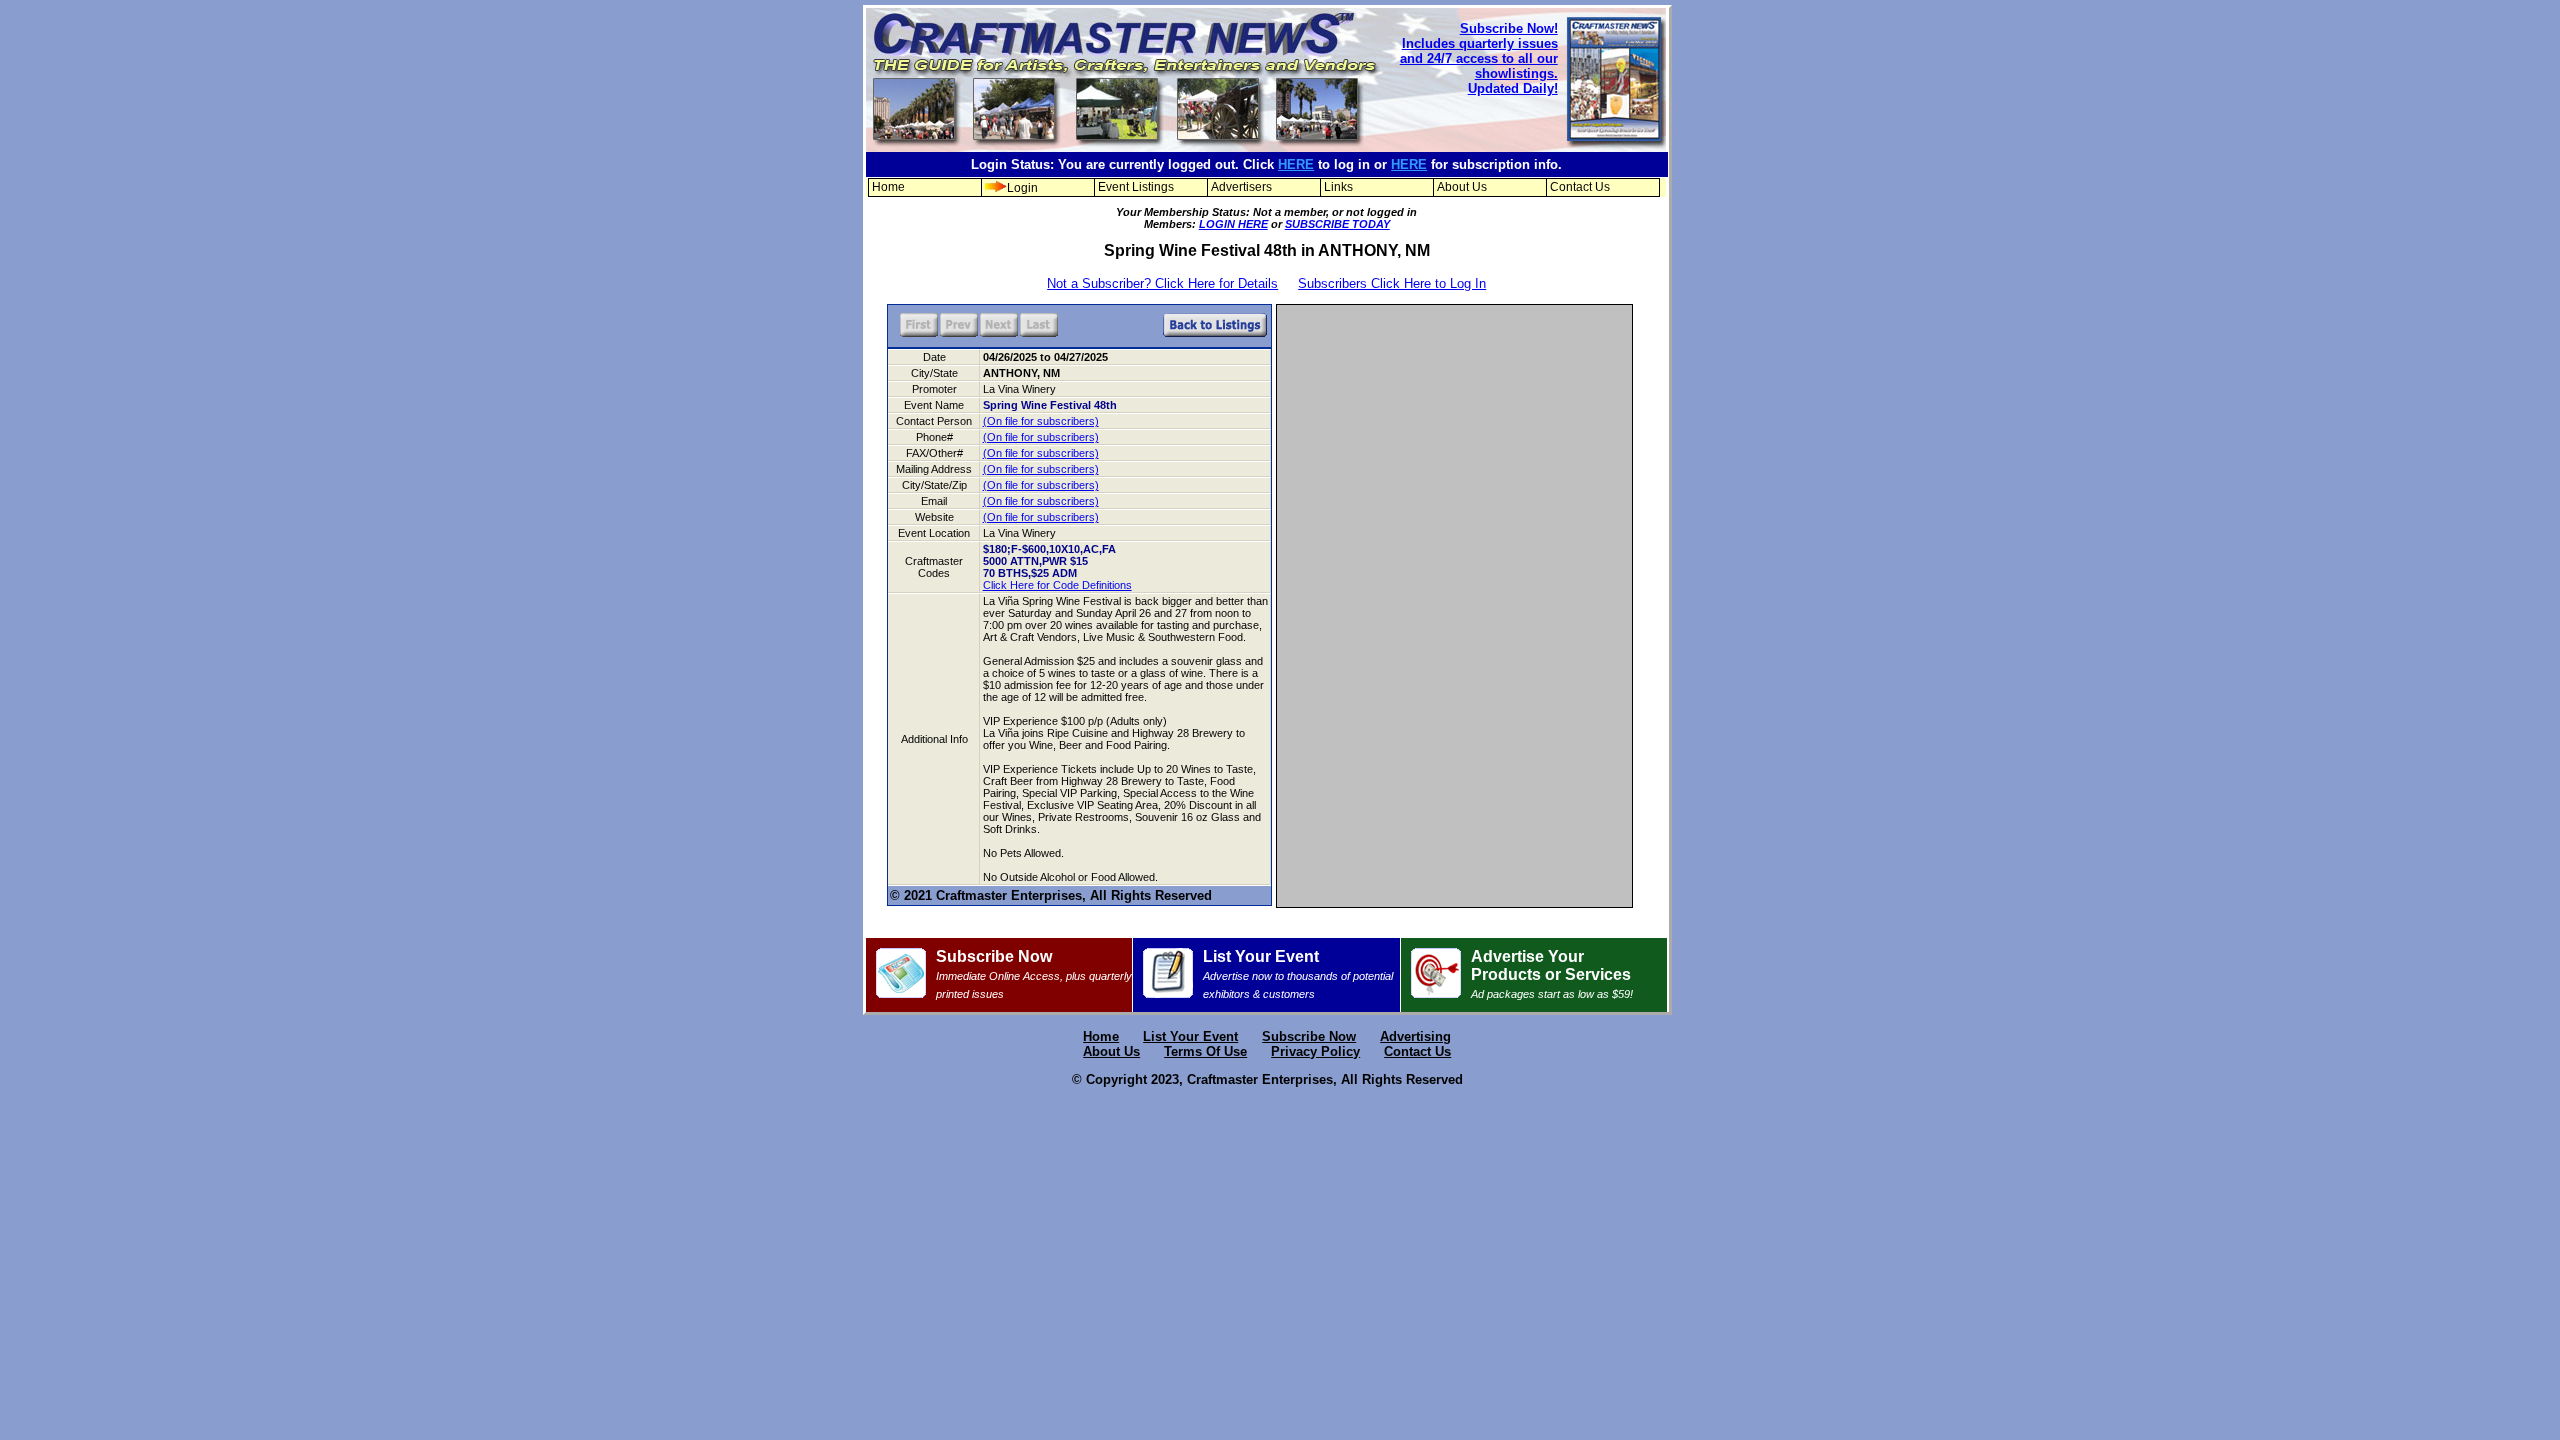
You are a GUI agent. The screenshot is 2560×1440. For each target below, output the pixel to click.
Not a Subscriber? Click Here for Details (1162, 283)
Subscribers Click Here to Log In (1392, 283)
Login (1022, 188)
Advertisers (1241, 187)
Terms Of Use (1205, 1051)
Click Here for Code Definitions (1057, 585)
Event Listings (1136, 187)
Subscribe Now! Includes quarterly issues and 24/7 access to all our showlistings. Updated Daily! (1479, 58)
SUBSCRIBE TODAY (1337, 224)
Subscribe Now (1034, 974)
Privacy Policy (1315, 1051)
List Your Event (1298, 974)
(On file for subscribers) (1041, 421)
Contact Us (1580, 187)
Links (1338, 187)
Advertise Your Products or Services (1552, 974)
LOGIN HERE (1233, 224)
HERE (1296, 164)
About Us (1462, 187)
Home (888, 187)
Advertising (1415, 1036)
